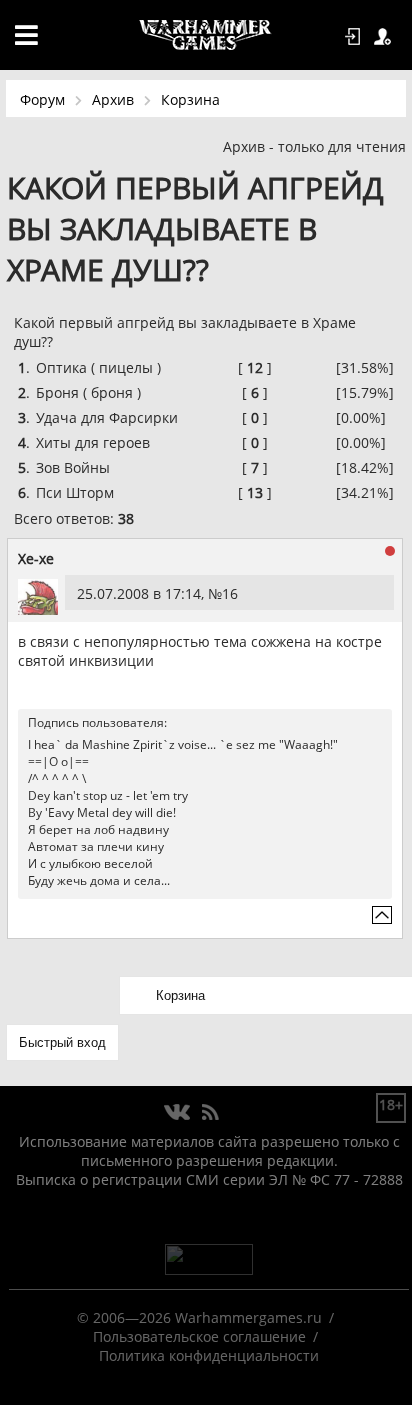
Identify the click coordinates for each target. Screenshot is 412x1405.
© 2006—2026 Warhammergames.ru (199, 1317)
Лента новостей (210, 1113)
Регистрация (386, 37)
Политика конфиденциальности (209, 1355)
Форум (42, 99)
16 (230, 593)
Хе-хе (36, 558)
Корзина (190, 99)
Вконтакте (177, 1113)
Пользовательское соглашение (199, 1336)
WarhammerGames (206, 35)
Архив (113, 99)
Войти (356, 37)
